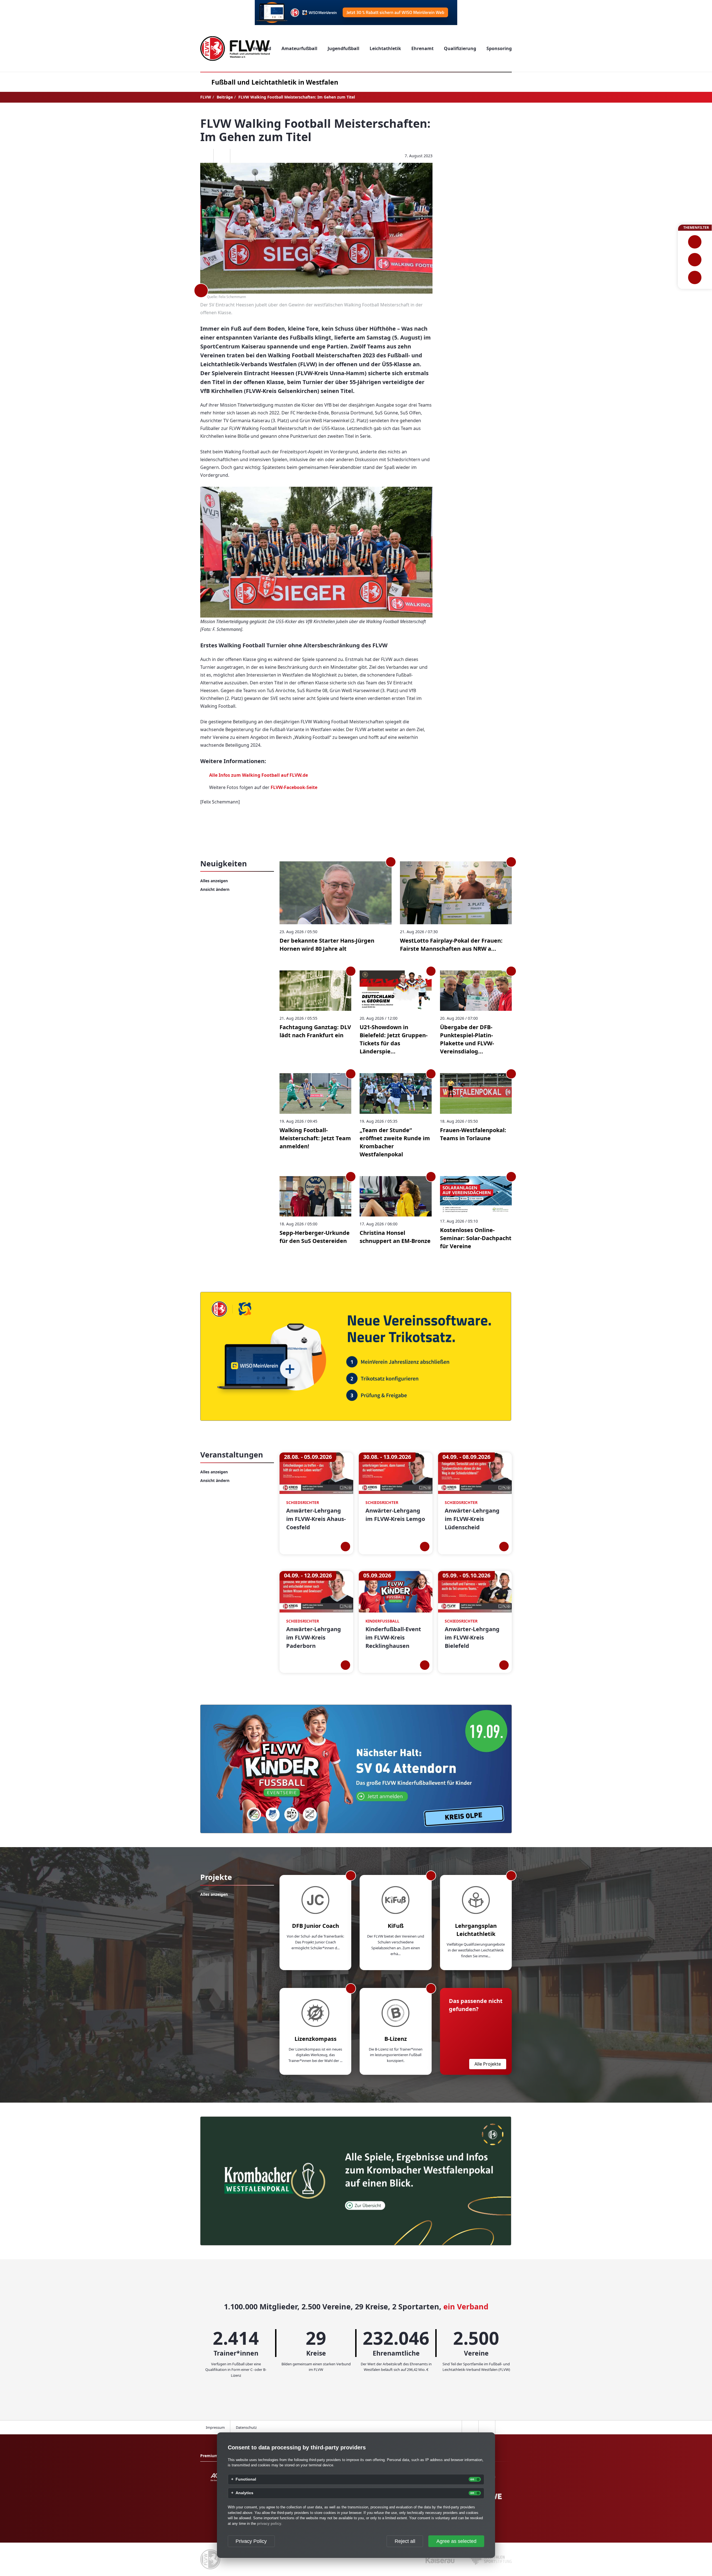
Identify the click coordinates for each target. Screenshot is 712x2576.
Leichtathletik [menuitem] (385, 48)
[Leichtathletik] (695, 260)
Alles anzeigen (214, 881)
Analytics (244, 2493)
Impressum (215, 2427)
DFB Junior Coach (316, 1926)
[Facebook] (205, 156)
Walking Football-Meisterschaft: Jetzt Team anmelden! (315, 1138)
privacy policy (269, 2524)
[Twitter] (222, 156)
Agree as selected (456, 2541)
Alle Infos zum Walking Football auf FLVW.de (259, 775)
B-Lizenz (396, 2039)
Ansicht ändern (215, 889)
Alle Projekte (488, 2064)
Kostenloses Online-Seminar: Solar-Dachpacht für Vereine (476, 1238)
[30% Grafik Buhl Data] (356, 13)
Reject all (405, 2541)
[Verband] (695, 277)
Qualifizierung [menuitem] (460, 48)
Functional (246, 2479)
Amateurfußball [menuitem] (299, 48)
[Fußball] (695, 242)
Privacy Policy (251, 2541)
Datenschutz (246, 2427)
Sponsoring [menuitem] (499, 48)
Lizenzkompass (316, 2039)
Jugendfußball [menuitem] (343, 48)
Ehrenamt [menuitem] (422, 48)
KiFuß (396, 1926)
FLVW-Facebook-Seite (294, 787)
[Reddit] (238, 156)
